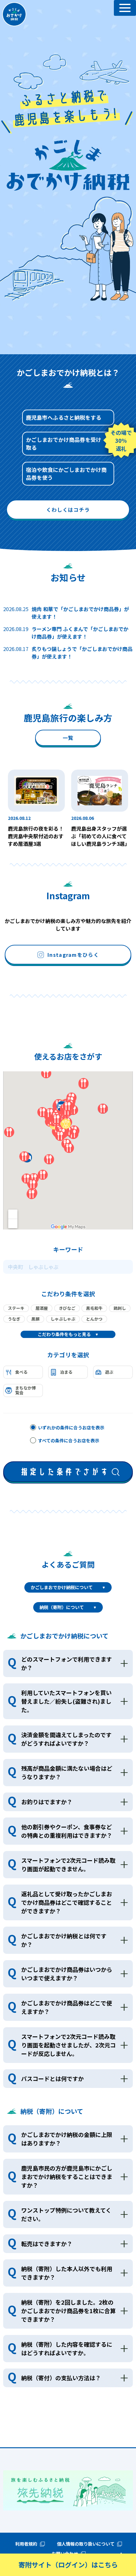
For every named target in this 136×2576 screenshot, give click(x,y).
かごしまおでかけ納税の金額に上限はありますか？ (67, 2139)
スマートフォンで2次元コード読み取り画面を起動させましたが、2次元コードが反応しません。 (68, 2045)
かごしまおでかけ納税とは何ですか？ (64, 1940)
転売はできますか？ (47, 2244)
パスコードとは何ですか (53, 2078)
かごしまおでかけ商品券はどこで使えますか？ (67, 2007)
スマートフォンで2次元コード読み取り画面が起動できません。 (68, 1864)
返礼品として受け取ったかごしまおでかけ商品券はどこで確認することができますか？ (67, 1902)
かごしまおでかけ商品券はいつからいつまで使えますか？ (67, 1974)
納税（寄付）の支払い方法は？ (61, 2378)
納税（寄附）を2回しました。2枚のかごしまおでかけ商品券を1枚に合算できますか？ (68, 2311)
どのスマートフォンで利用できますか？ (67, 1663)
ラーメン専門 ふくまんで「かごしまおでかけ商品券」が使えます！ (80, 633)
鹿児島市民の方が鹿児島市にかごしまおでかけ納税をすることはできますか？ (67, 2177)
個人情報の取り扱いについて (86, 2544)
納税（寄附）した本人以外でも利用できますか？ (67, 2273)
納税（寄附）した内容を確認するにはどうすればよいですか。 (67, 2348)
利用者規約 (26, 2544)
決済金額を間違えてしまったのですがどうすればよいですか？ (66, 1739)
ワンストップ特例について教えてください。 (66, 2214)
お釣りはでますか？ (47, 1802)
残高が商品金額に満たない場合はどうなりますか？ (67, 1772)
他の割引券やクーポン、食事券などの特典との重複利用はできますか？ (67, 1831)
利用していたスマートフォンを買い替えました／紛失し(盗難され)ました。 (66, 1701)
